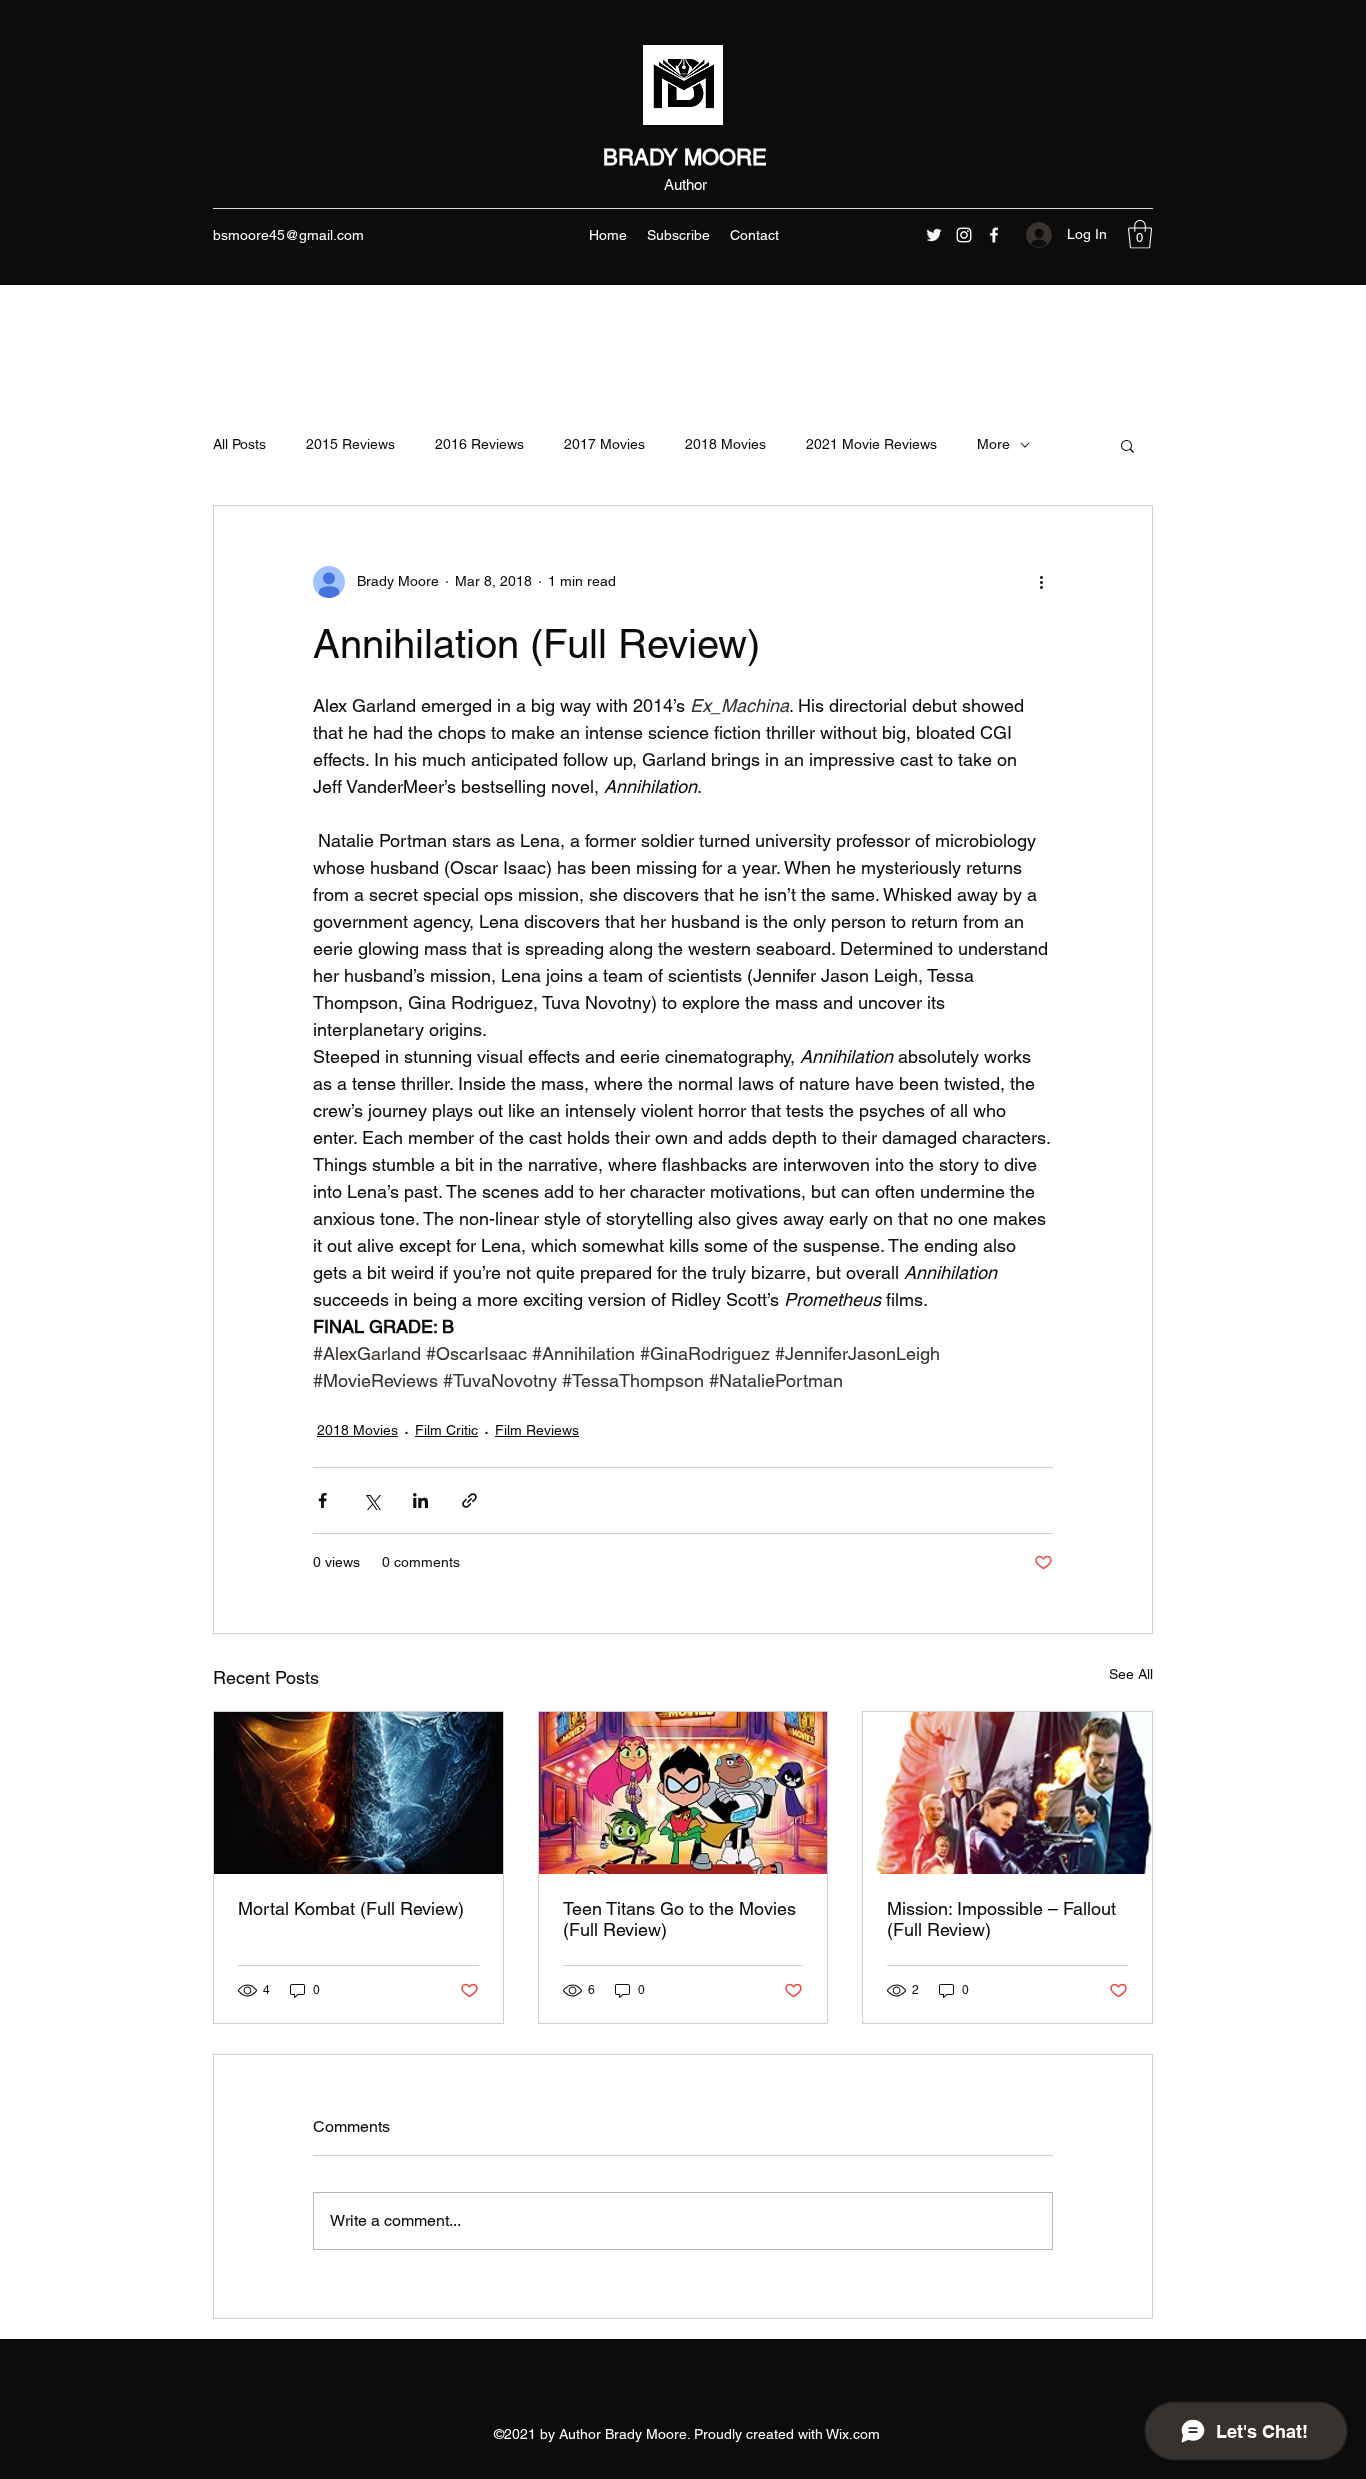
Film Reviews (537, 1430)
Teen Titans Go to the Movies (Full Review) (679, 1919)
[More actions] (1041, 582)
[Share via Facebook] (322, 1500)
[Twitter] (934, 235)
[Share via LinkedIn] (420, 1500)
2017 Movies (604, 444)
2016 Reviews (479, 444)
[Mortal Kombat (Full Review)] (358, 1793)
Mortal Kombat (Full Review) (351, 1908)
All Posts (239, 444)
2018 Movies (725, 444)
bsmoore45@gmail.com (288, 235)
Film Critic (446, 1430)
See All (1131, 1674)
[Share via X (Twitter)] (371, 1500)
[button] (1140, 234)
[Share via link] (469, 1500)
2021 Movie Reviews (871, 444)
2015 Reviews (350, 444)
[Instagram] (964, 235)
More (993, 444)
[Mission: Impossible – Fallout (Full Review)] (1007, 1793)
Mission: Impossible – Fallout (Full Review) (1001, 1919)
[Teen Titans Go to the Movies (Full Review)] (683, 1793)
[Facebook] (994, 235)
